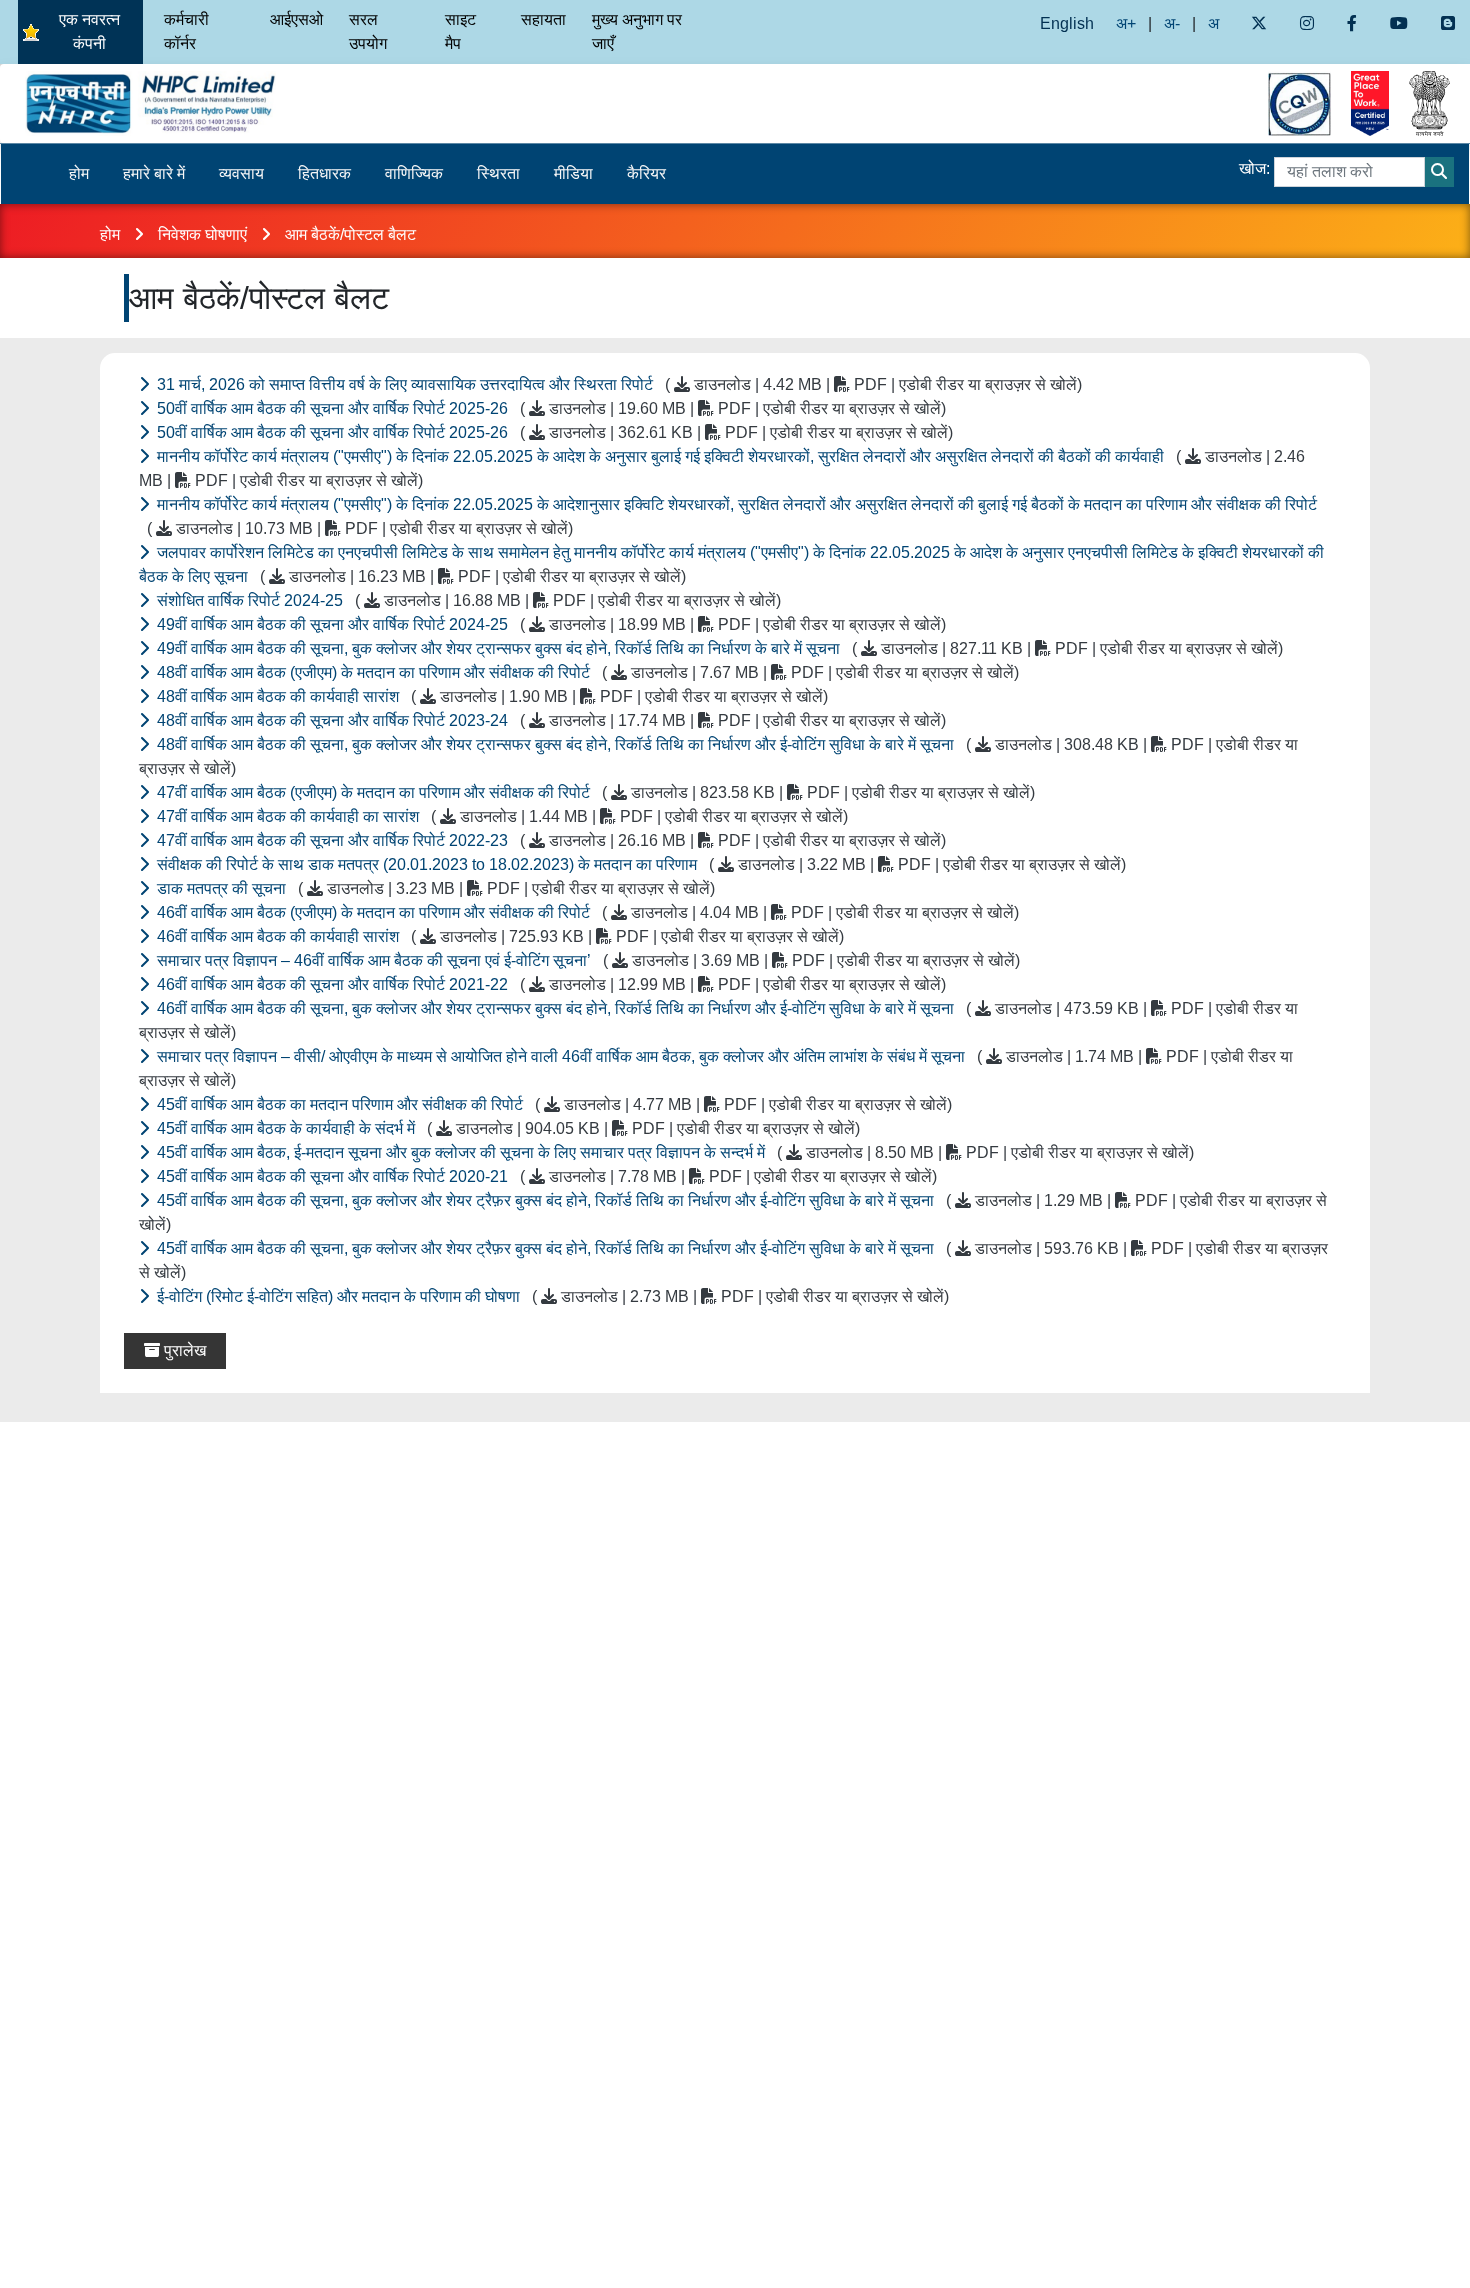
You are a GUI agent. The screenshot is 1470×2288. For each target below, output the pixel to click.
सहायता (543, 19)
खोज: (1254, 168)
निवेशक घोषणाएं (204, 234)
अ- (1172, 23)
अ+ (1126, 23)
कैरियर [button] (646, 173)
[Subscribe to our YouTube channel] (1399, 23)
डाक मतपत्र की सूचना (434, 888)
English (1067, 23)
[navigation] (184, 103)
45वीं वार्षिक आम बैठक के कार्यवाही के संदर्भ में (506, 1128)
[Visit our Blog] (1448, 23)
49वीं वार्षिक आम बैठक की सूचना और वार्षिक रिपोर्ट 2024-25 (549, 624)
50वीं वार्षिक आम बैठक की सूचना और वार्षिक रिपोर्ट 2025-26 (549, 408)
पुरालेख (183, 1350)
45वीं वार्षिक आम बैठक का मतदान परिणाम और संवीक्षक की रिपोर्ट (552, 1104)
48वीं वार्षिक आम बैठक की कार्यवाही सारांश (490, 696)
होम (79, 173)
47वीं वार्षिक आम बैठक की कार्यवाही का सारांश (500, 816)
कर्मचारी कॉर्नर (186, 31)
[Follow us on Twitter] (1258, 23)
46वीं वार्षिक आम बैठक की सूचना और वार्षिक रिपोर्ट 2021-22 (549, 984)
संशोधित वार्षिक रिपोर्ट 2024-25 (467, 600)
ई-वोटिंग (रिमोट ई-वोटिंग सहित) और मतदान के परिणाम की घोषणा (551, 1296)
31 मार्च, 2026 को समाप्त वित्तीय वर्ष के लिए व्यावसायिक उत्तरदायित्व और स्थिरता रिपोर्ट (617, 384)
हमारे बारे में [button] (154, 173)
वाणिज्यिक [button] (414, 173)
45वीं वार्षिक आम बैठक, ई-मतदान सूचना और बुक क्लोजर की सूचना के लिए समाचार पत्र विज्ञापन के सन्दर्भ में (673, 1152)
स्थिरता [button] (498, 173)
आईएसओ (296, 19)
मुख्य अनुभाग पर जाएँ (637, 31)
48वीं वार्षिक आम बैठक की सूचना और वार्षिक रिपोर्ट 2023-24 (549, 720)
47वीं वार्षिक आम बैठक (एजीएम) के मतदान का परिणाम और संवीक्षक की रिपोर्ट (594, 792)
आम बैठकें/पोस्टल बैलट (352, 234)
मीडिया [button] (573, 173)
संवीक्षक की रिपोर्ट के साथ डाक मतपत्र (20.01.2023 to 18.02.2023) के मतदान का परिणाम (639, 864)
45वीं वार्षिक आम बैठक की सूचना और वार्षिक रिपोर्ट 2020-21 (545, 1176)
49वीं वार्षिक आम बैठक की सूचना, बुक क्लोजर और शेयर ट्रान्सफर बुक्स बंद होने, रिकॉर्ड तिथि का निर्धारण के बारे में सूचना (718, 648)
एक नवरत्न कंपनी (89, 31)
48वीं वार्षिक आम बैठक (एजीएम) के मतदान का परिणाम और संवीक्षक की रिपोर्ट (586, 672)
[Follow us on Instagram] (1306, 23)
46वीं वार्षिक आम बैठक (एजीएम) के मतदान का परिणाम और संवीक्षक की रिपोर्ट (586, 912)
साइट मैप (460, 31)
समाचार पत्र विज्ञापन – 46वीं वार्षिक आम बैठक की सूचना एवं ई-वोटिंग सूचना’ (586, 960)
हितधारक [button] (324, 173)
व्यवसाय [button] (241, 173)
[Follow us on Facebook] (1351, 23)
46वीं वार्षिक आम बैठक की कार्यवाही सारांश (498, 936)
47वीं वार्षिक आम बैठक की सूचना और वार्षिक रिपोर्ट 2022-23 (549, 840)
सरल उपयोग (368, 31)
